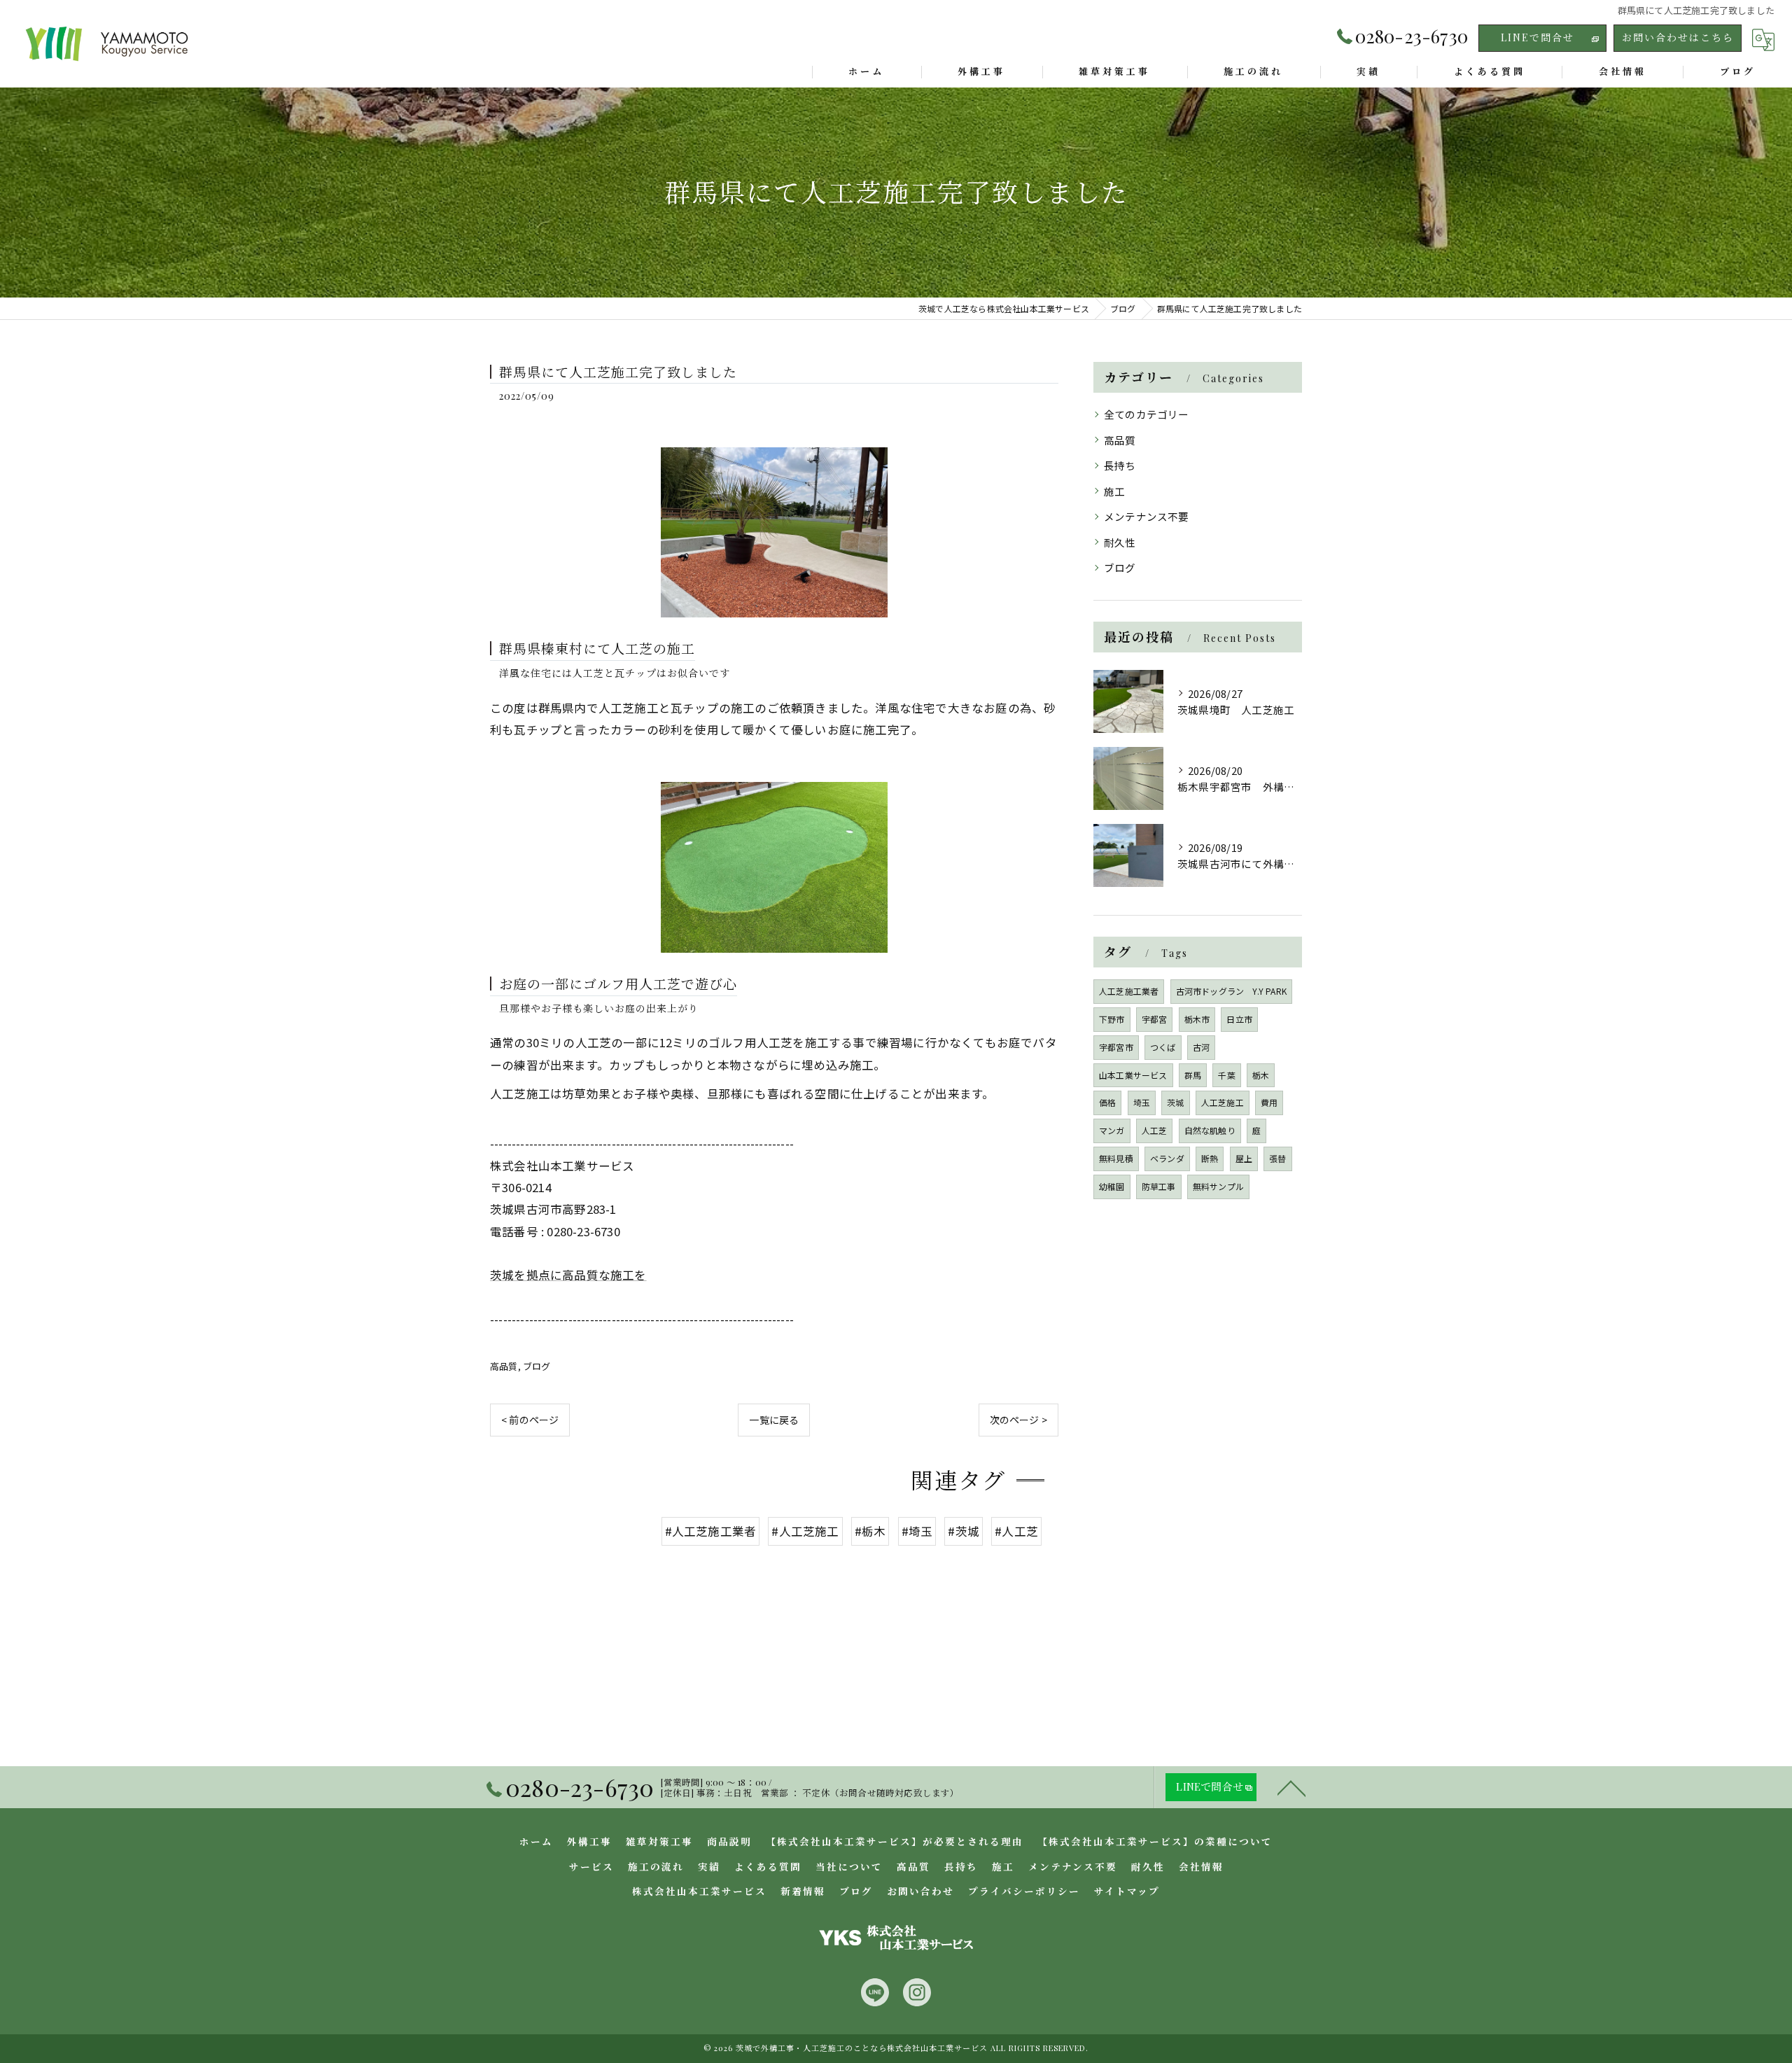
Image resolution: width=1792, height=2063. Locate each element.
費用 (1269, 1102)
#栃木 (870, 1531)
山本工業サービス (1133, 1075)
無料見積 (1116, 1158)
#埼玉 (917, 1531)
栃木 (1261, 1075)
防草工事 (1159, 1186)
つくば (1163, 1047)
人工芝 (1155, 1130)
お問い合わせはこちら (1678, 37)
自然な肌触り (1210, 1130)
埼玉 (1142, 1102)
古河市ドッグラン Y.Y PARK (1231, 991)
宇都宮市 (1116, 1047)
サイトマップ (1127, 1891)
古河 (1201, 1047)
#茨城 (964, 1531)
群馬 (1193, 1075)
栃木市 (1197, 1019)
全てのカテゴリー (1147, 414)
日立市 (1239, 1019)
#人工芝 (1016, 1531)
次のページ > (1018, 1420)
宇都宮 (1155, 1019)
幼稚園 (1112, 1186)
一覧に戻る (774, 1420)
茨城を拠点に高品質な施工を (568, 1275)
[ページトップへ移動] (1291, 1787)
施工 (1114, 491)
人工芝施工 (1223, 1102)
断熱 (1210, 1158)
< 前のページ (530, 1420)
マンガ (1112, 1130)
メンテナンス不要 (1147, 516)
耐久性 (1120, 542)
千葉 (1226, 1075)
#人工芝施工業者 (711, 1531)
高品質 (504, 1366)
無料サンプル (1218, 1186)
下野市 (1112, 1019)
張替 (1277, 1158)
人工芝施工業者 (1129, 991)
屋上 (1244, 1158)
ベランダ (1167, 1158)
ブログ (537, 1366)
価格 (1107, 1102)
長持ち (1120, 465)
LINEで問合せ (1538, 37)
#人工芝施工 (805, 1531)
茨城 (1175, 1102)
